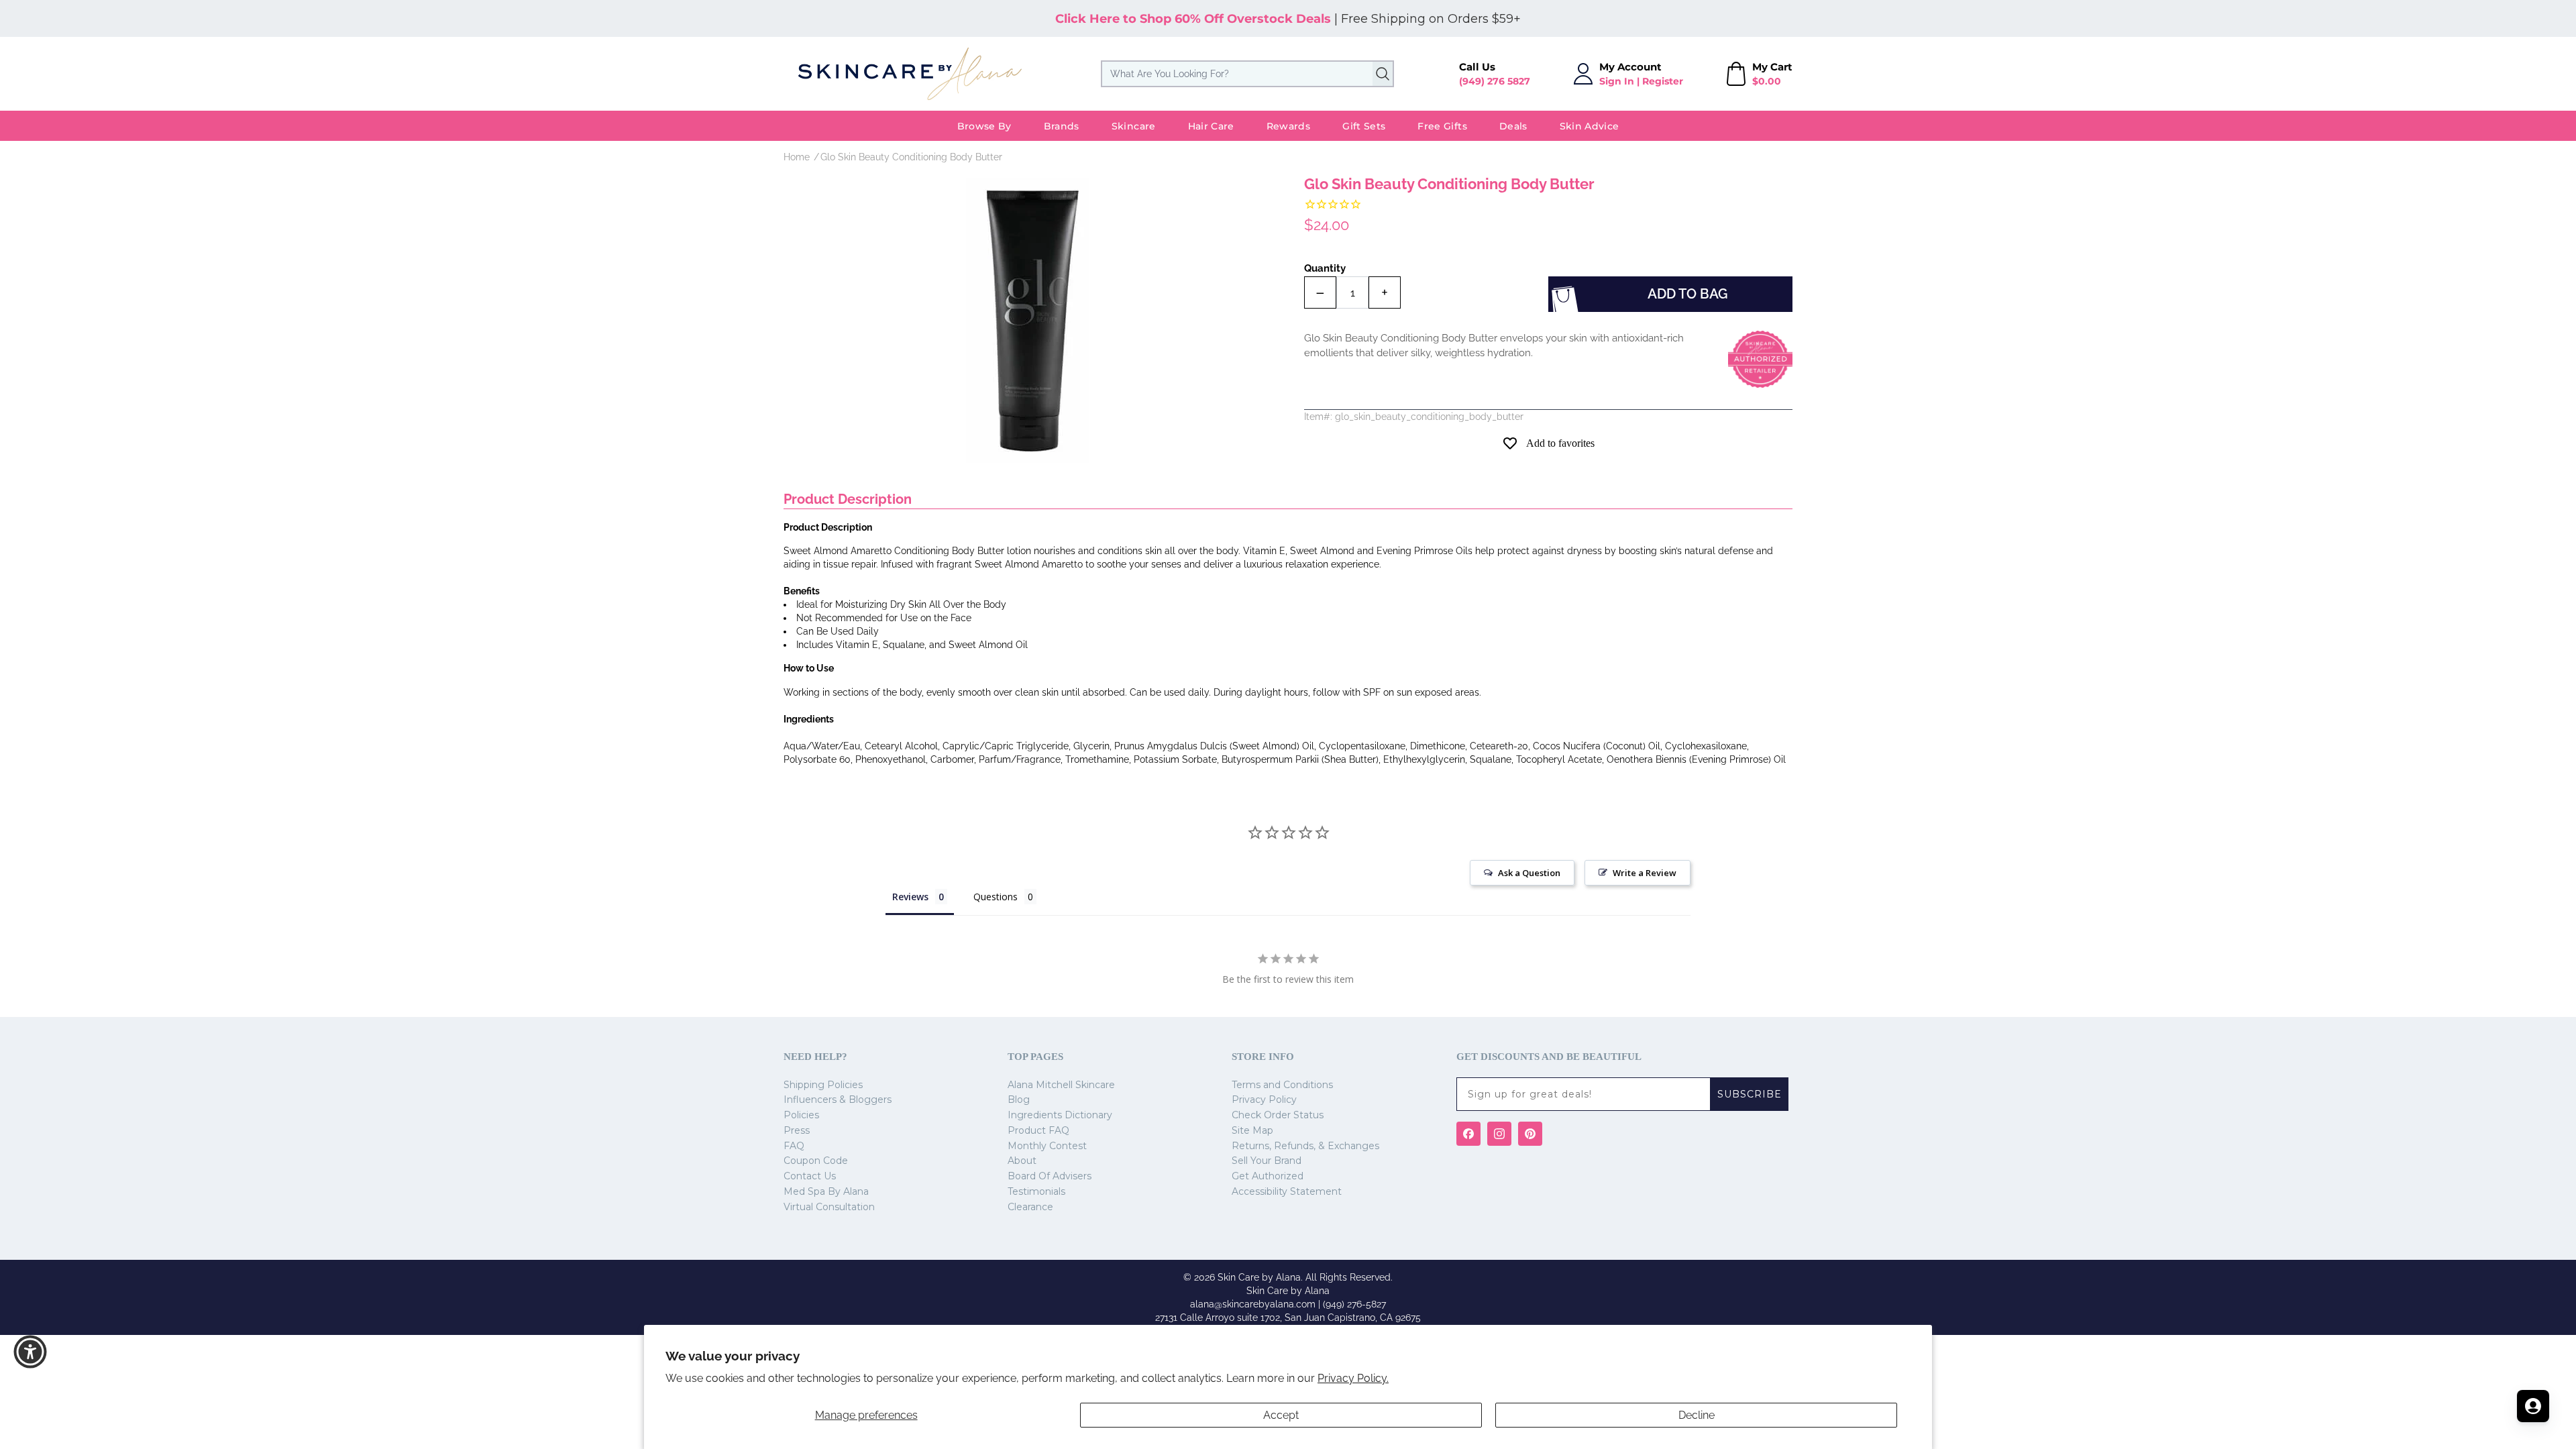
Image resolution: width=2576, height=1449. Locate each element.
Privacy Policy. (1353, 1378)
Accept (1281, 1415)
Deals (1513, 126)
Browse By (984, 126)
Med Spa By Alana (826, 1191)
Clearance (1030, 1207)
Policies (801, 1115)
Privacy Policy (1264, 1099)
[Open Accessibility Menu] (30, 1352)
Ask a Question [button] (1529, 873)
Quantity (1325, 268)
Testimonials (1036, 1191)
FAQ (794, 1146)
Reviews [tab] (910, 897)
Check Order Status (1278, 1115)
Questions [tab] (996, 897)
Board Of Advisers (1050, 1176)
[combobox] (1247, 74)
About (1022, 1161)
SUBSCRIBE (1750, 1094)
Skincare (1134, 126)
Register (1663, 81)
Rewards (1288, 126)
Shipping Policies (823, 1085)
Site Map (1252, 1130)
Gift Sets (1364, 126)
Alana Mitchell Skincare (1061, 1085)
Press (797, 1130)
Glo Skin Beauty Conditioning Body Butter (911, 157)
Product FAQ (1038, 1130)
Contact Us (810, 1176)
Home (797, 157)
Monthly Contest (1047, 1146)
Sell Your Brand (1267, 1161)
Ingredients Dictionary (1060, 1115)
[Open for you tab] (2533, 1406)
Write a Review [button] (1645, 873)
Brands (1062, 126)
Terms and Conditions (1282, 1085)
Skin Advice (1590, 126)
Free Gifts (1442, 126)
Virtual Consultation (829, 1207)
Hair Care (1211, 126)
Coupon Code (816, 1161)
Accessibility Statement (1287, 1191)
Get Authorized (1268, 1176)
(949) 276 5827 (1495, 81)
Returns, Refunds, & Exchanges (1305, 1146)
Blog (1019, 1099)
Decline (1697, 1415)
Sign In (1617, 81)
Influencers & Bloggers (838, 1099)
